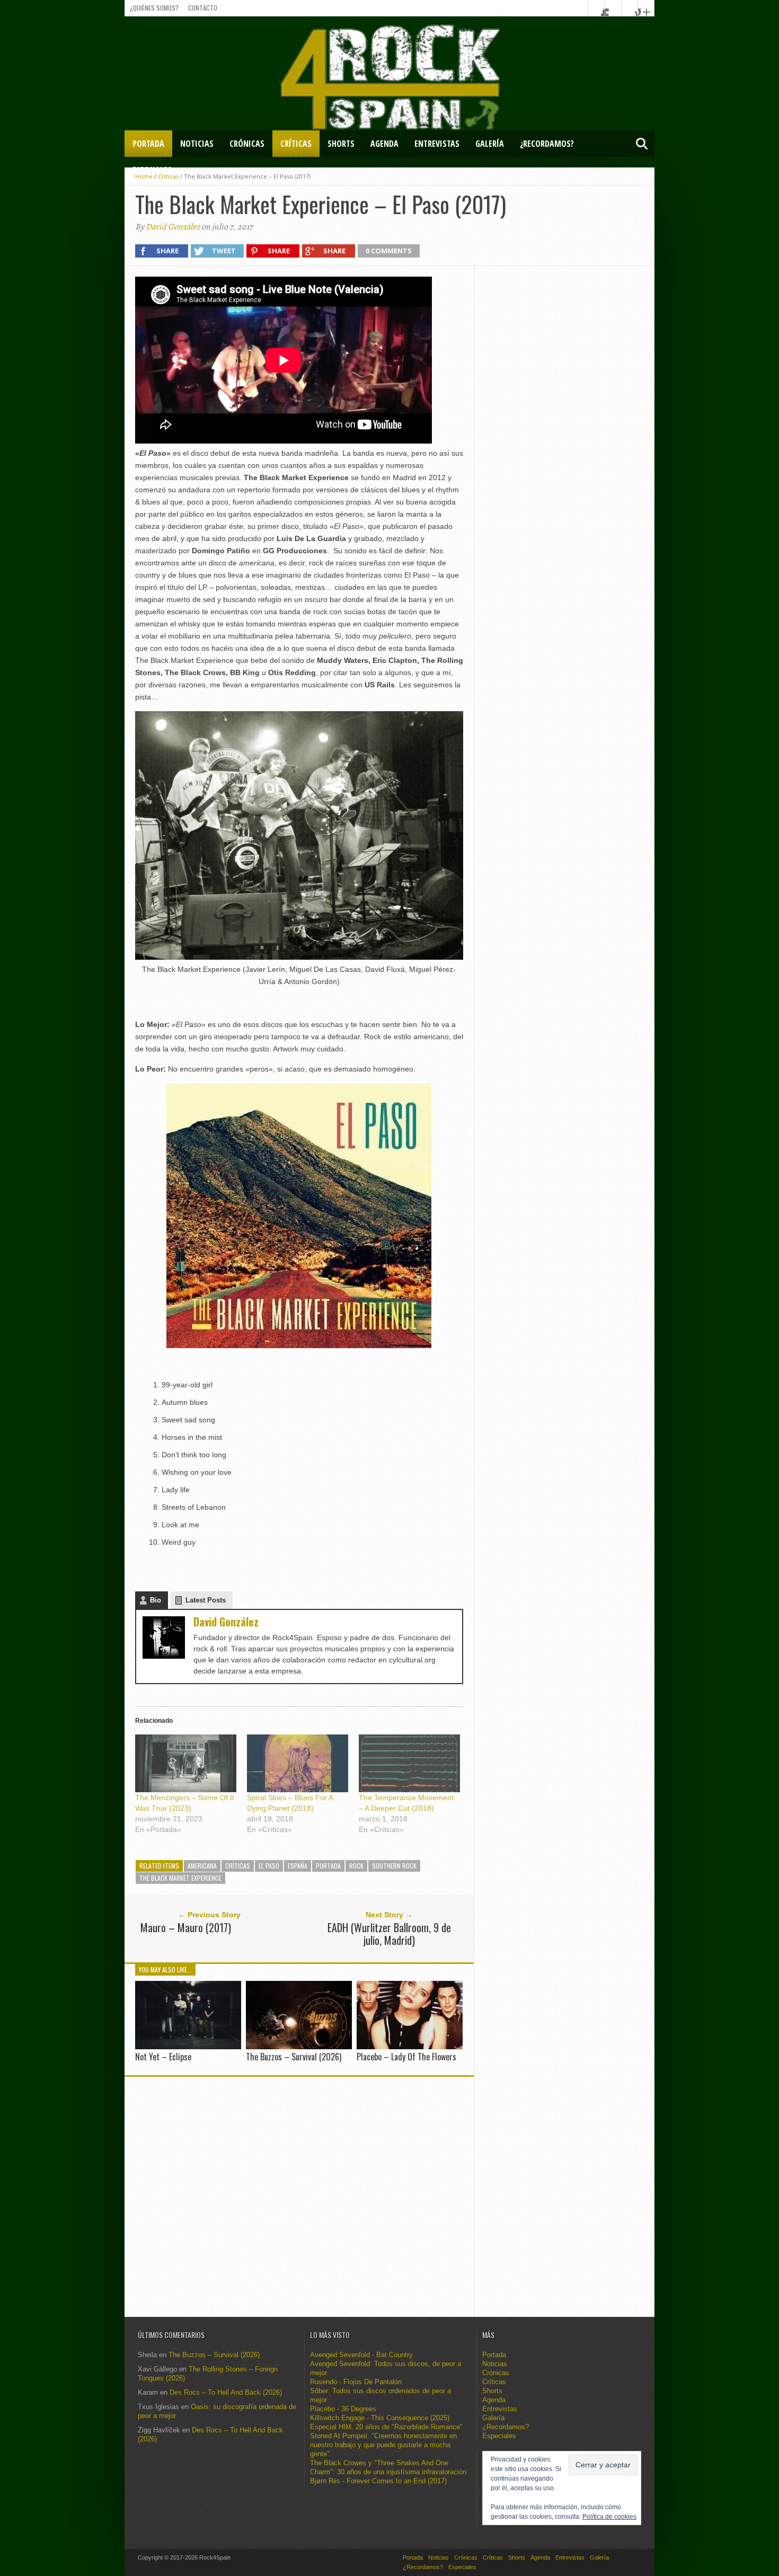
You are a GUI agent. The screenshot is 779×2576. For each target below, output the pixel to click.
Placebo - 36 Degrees (343, 2409)
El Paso (269, 1866)
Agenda (384, 144)
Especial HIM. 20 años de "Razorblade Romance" (386, 2427)
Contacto (203, 8)
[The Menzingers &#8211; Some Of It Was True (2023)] (186, 1763)
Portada (148, 144)
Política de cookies (609, 2517)
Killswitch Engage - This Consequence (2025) (380, 2418)
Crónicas (247, 144)
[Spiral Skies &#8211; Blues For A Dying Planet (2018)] (298, 1763)
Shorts (341, 144)
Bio (156, 1600)
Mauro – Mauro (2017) (186, 1927)
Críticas (296, 144)
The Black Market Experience (180, 1878)
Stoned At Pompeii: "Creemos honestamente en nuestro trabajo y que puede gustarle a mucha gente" (383, 2445)
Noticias (197, 144)
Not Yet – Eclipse (163, 2057)
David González (173, 227)
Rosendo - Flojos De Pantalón (356, 2382)
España (298, 1866)
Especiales (152, 170)
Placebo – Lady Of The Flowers (406, 2057)
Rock (356, 1866)
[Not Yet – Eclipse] (188, 2046)
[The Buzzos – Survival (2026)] (299, 2046)
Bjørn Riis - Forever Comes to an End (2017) (378, 2481)
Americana (202, 1866)
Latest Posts (206, 1600)
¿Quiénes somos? (154, 8)
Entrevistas (437, 144)
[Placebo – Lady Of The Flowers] (410, 2046)
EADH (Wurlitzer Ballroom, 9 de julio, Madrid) (389, 1934)
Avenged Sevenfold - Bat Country (361, 2355)
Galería (490, 144)
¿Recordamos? (547, 144)
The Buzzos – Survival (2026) (294, 2057)
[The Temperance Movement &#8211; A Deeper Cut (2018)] (409, 1763)
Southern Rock (394, 1866)
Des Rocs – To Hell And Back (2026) (226, 2392)
